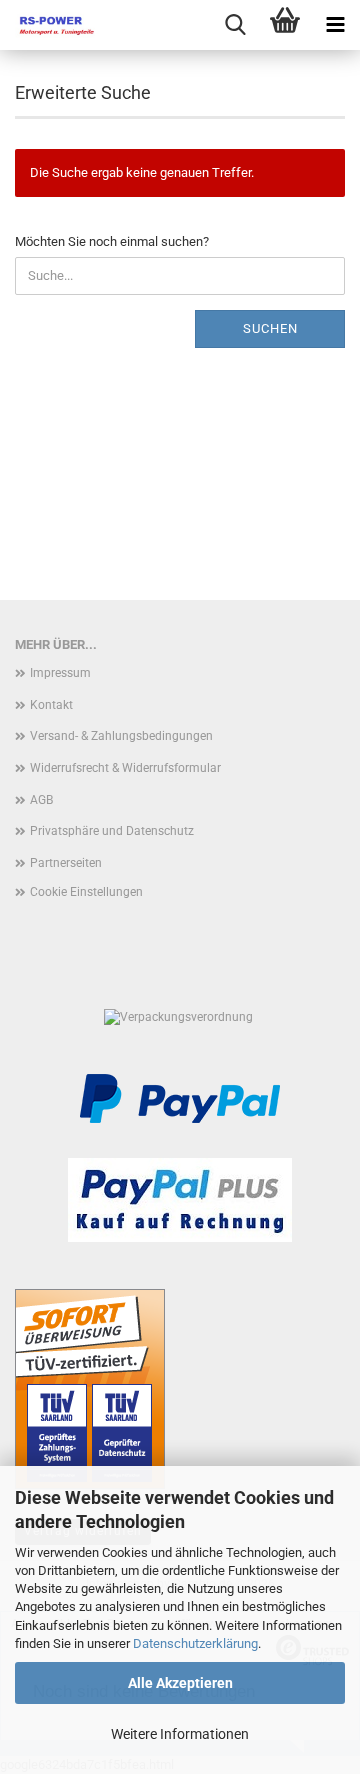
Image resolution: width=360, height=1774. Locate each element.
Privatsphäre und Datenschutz (112, 831)
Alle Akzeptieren (180, 1683)
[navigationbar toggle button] (335, 25)
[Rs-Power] (50, 25)
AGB (41, 800)
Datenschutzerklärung (195, 1643)
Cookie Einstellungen (86, 892)
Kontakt (51, 705)
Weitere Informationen (180, 1734)
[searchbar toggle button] (235, 25)
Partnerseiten (66, 863)
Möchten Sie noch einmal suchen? (112, 241)
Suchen (270, 328)
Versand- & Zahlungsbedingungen (121, 736)
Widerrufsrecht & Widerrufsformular (125, 768)
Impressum (60, 673)
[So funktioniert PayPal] (180, 1098)
